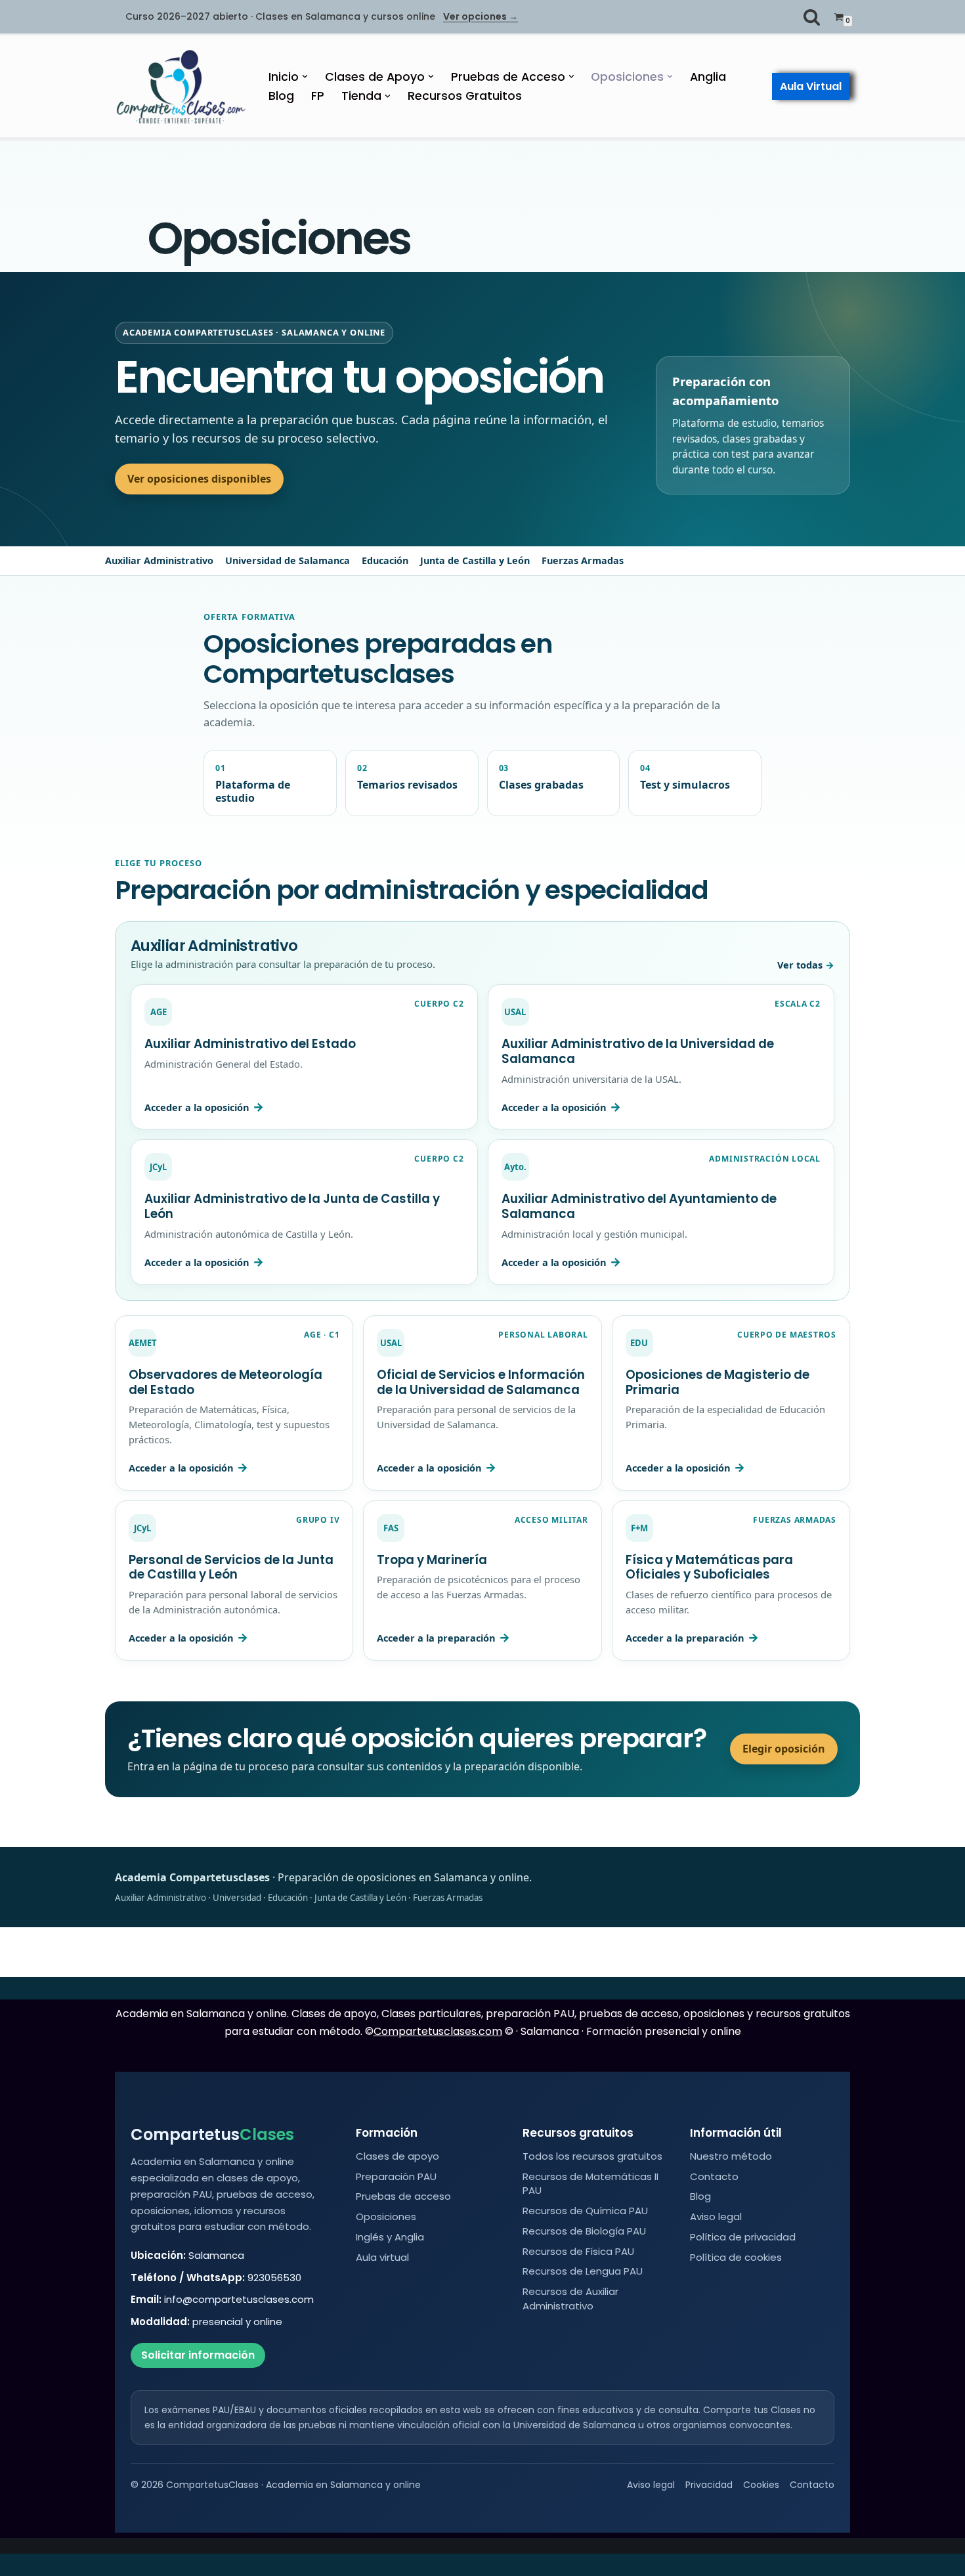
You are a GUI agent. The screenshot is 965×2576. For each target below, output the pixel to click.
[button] (305, 76)
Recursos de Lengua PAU (583, 2271)
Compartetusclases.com (438, 2031)
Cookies (761, 2485)
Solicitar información (198, 2355)
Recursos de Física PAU (578, 2251)
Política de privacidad (743, 2237)
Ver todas (800, 965)
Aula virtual (382, 2257)
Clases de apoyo (397, 2156)
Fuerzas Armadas (583, 560)
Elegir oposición (784, 1749)
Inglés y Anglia (390, 2237)
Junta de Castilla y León (475, 560)
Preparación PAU (396, 2176)
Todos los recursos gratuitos (592, 2156)
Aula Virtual (811, 86)
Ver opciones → (481, 17)
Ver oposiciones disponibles (199, 479)
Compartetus (212, 2135)
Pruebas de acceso (403, 2196)
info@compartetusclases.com (239, 2299)
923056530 (274, 2278)
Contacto (714, 2176)
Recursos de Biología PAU (584, 2231)
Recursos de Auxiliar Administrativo (570, 2299)
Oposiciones (386, 2216)
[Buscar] (812, 17)
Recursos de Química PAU (585, 2211)
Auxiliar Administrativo (159, 560)
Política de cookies (736, 2257)
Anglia (708, 77)
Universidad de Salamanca (288, 560)
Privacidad (709, 2485)
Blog (281, 96)
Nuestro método (731, 2156)
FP (318, 96)
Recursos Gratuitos (465, 96)
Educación (385, 560)
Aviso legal (716, 2216)
